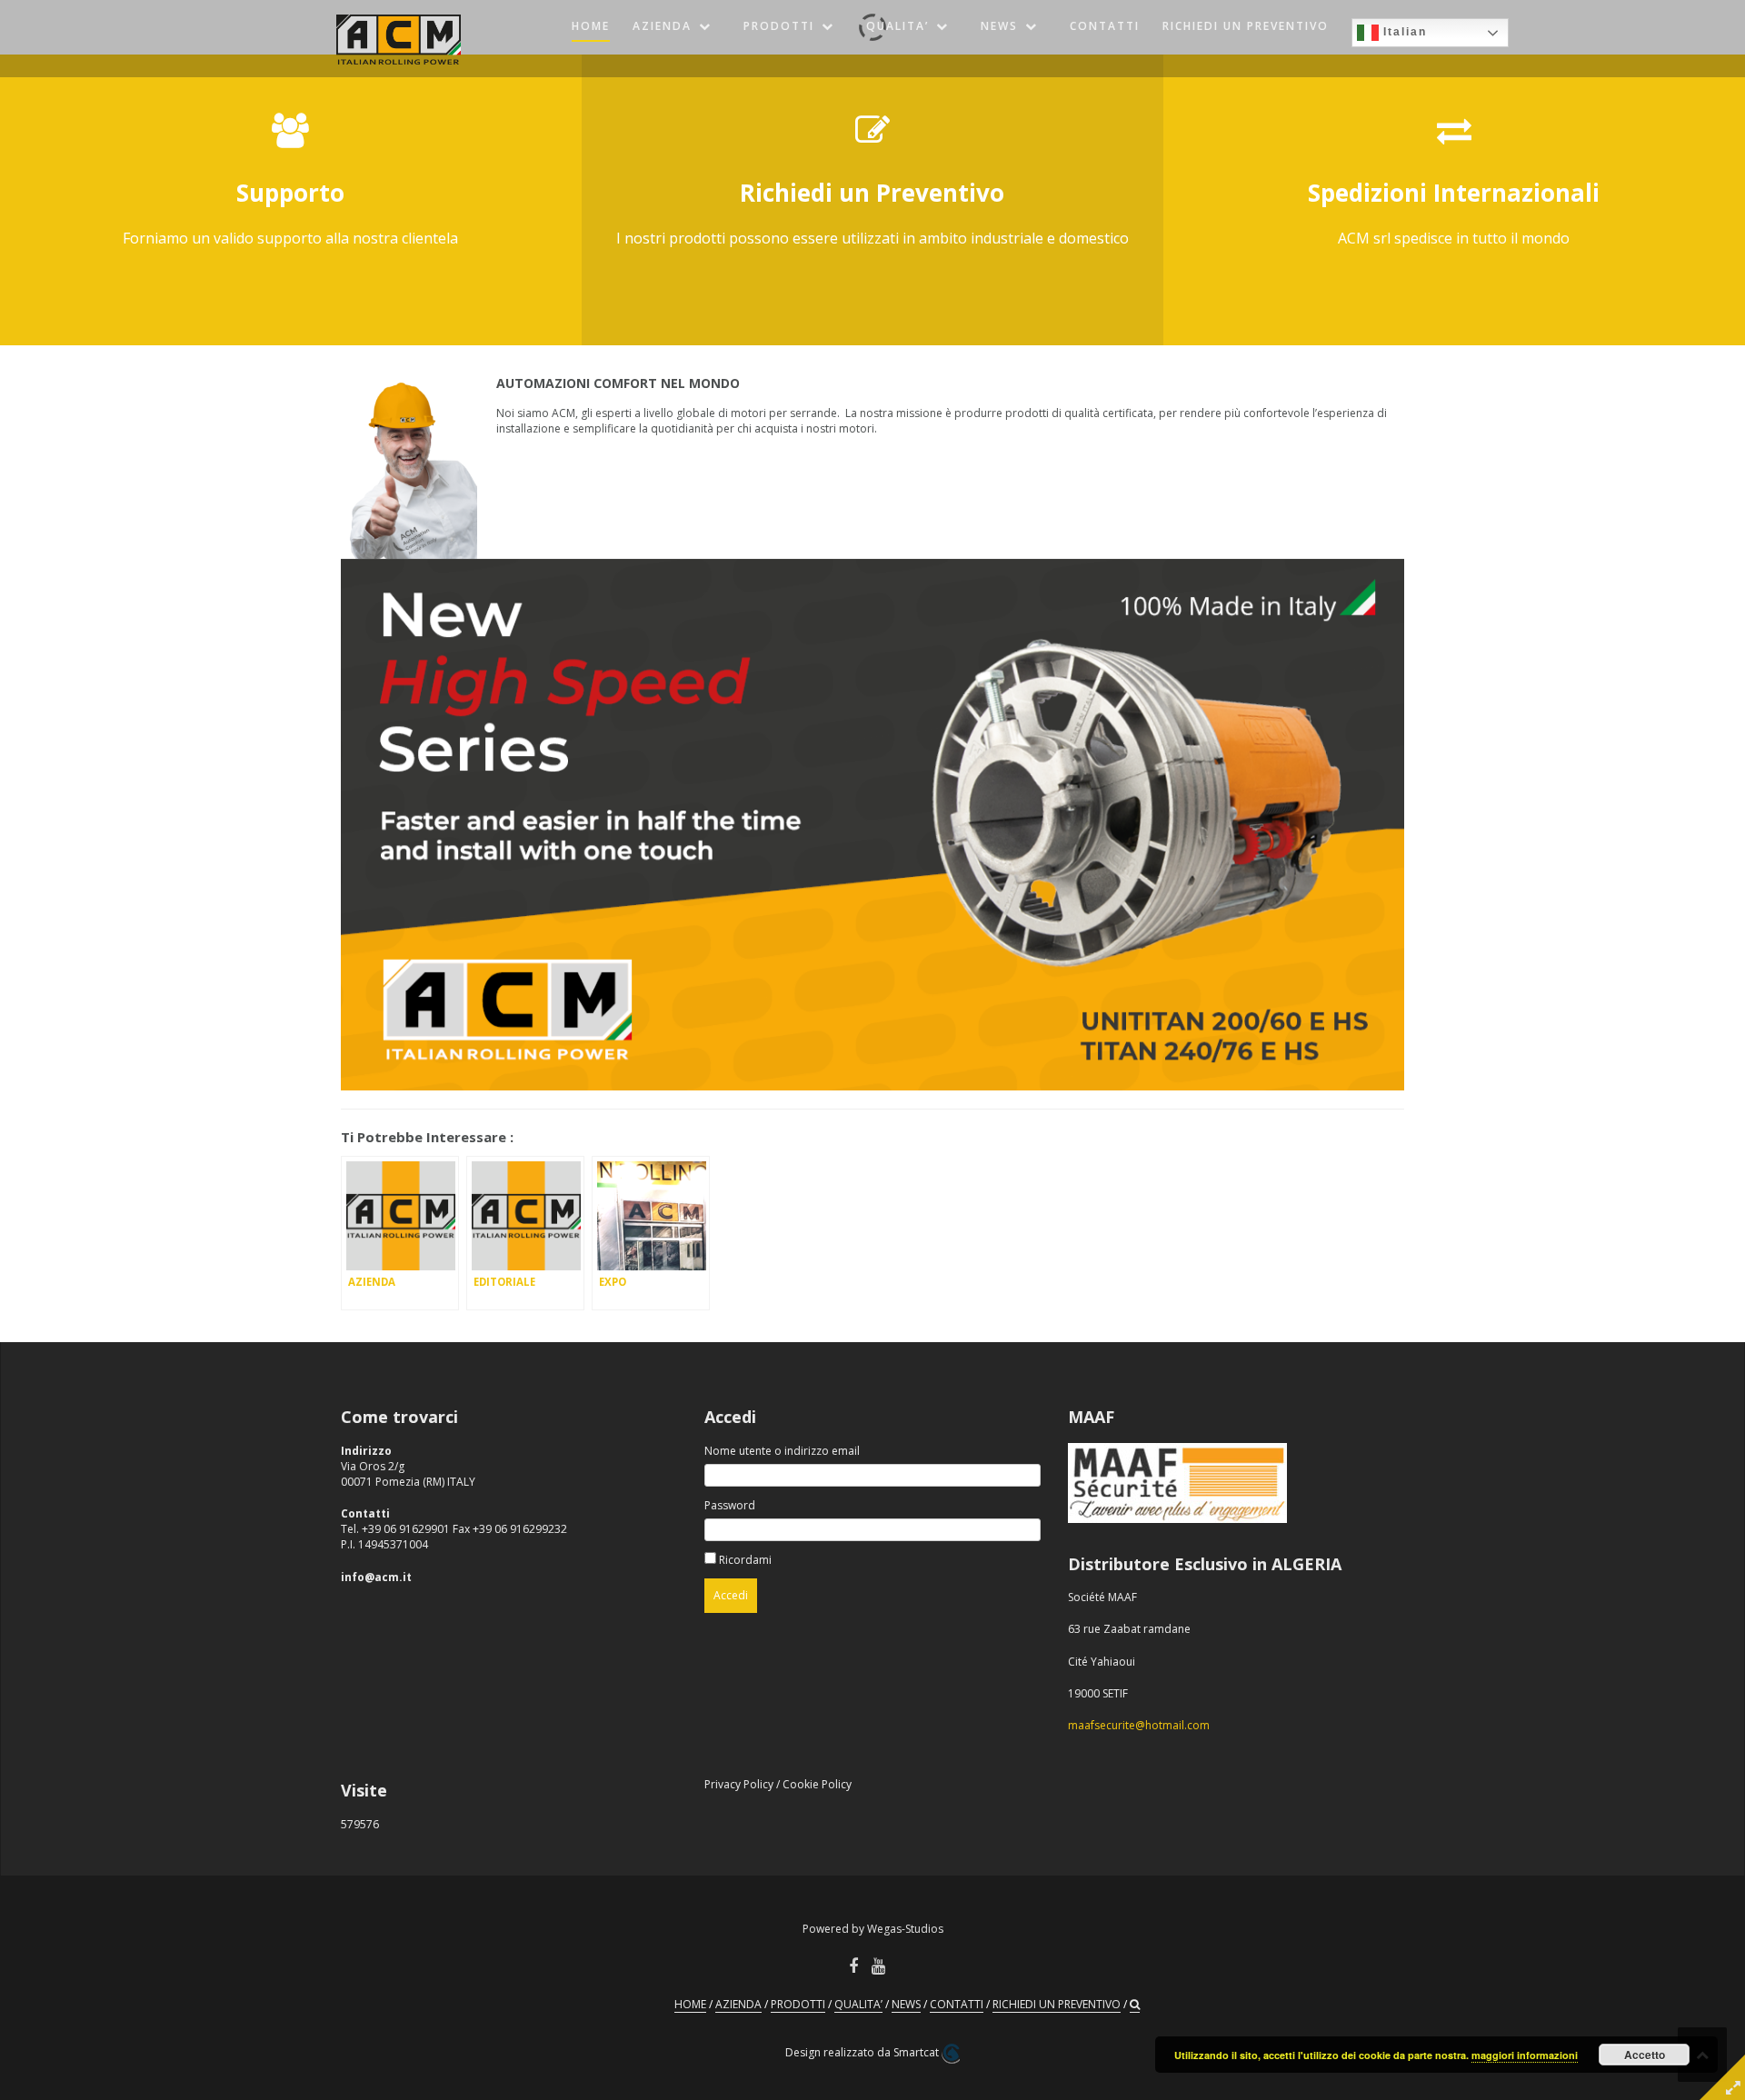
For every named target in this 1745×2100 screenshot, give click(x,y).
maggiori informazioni (1525, 2055)
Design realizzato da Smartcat (863, 2052)
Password (730, 1505)
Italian (1403, 32)
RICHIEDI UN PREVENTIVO (1246, 26)
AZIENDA (662, 26)
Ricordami (745, 1560)
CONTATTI (1105, 26)
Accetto (1645, 2055)
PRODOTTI (779, 26)
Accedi (731, 1595)
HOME (591, 26)
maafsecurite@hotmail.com (1139, 1725)
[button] (1135, 2005)
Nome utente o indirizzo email (782, 1451)
